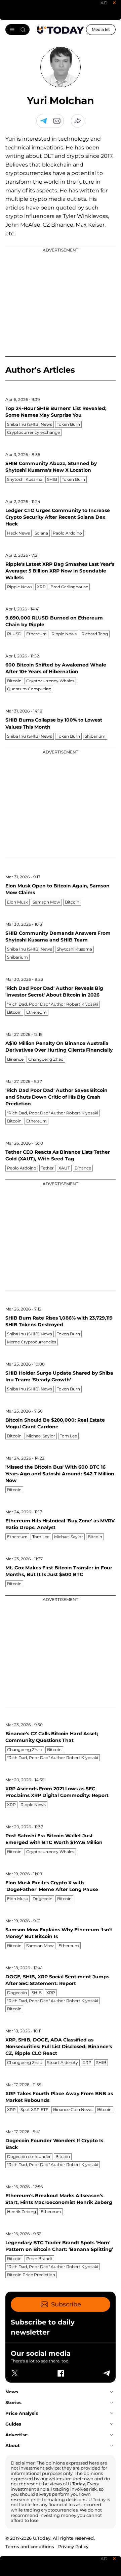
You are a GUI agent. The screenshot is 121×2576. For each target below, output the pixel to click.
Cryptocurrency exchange (33, 432)
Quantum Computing (29, 689)
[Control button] (78, 121)
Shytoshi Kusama (25, 479)
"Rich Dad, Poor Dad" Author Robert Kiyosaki (53, 1004)
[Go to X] (15, 2373)
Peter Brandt (39, 2259)
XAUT (64, 1168)
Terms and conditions (30, 2546)
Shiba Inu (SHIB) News (30, 424)
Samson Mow (46, 902)
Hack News (18, 533)
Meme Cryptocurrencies (32, 1342)
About (13, 2445)
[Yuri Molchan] (57, 121)
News (12, 2392)
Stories (13, 2402)
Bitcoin (14, 681)
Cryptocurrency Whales (50, 681)
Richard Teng (95, 634)
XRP (41, 587)
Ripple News (20, 587)
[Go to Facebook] (61, 2373)
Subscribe (66, 2304)
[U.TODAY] (61, 30)
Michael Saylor (41, 1436)
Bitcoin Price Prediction (31, 2275)
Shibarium (95, 736)
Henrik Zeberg (22, 2212)
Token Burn (68, 424)
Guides (13, 2424)
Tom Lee (68, 1436)
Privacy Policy (73, 2546)
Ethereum (36, 634)
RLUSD (14, 634)
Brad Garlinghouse (69, 587)
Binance (15, 1059)
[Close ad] (114, 3)
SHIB (52, 479)
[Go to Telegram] (43, 121)
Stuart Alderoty (63, 2062)
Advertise (16, 2435)
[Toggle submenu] (112, 2392)
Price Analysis (22, 2413)
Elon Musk (17, 902)
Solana (41, 533)
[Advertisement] (61, 301)
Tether (47, 1168)
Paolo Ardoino (67, 533)
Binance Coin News (73, 2109)
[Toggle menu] (17, 30)
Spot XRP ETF (34, 2109)
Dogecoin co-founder (29, 2156)
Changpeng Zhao (46, 1059)
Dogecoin (43, 1899)
